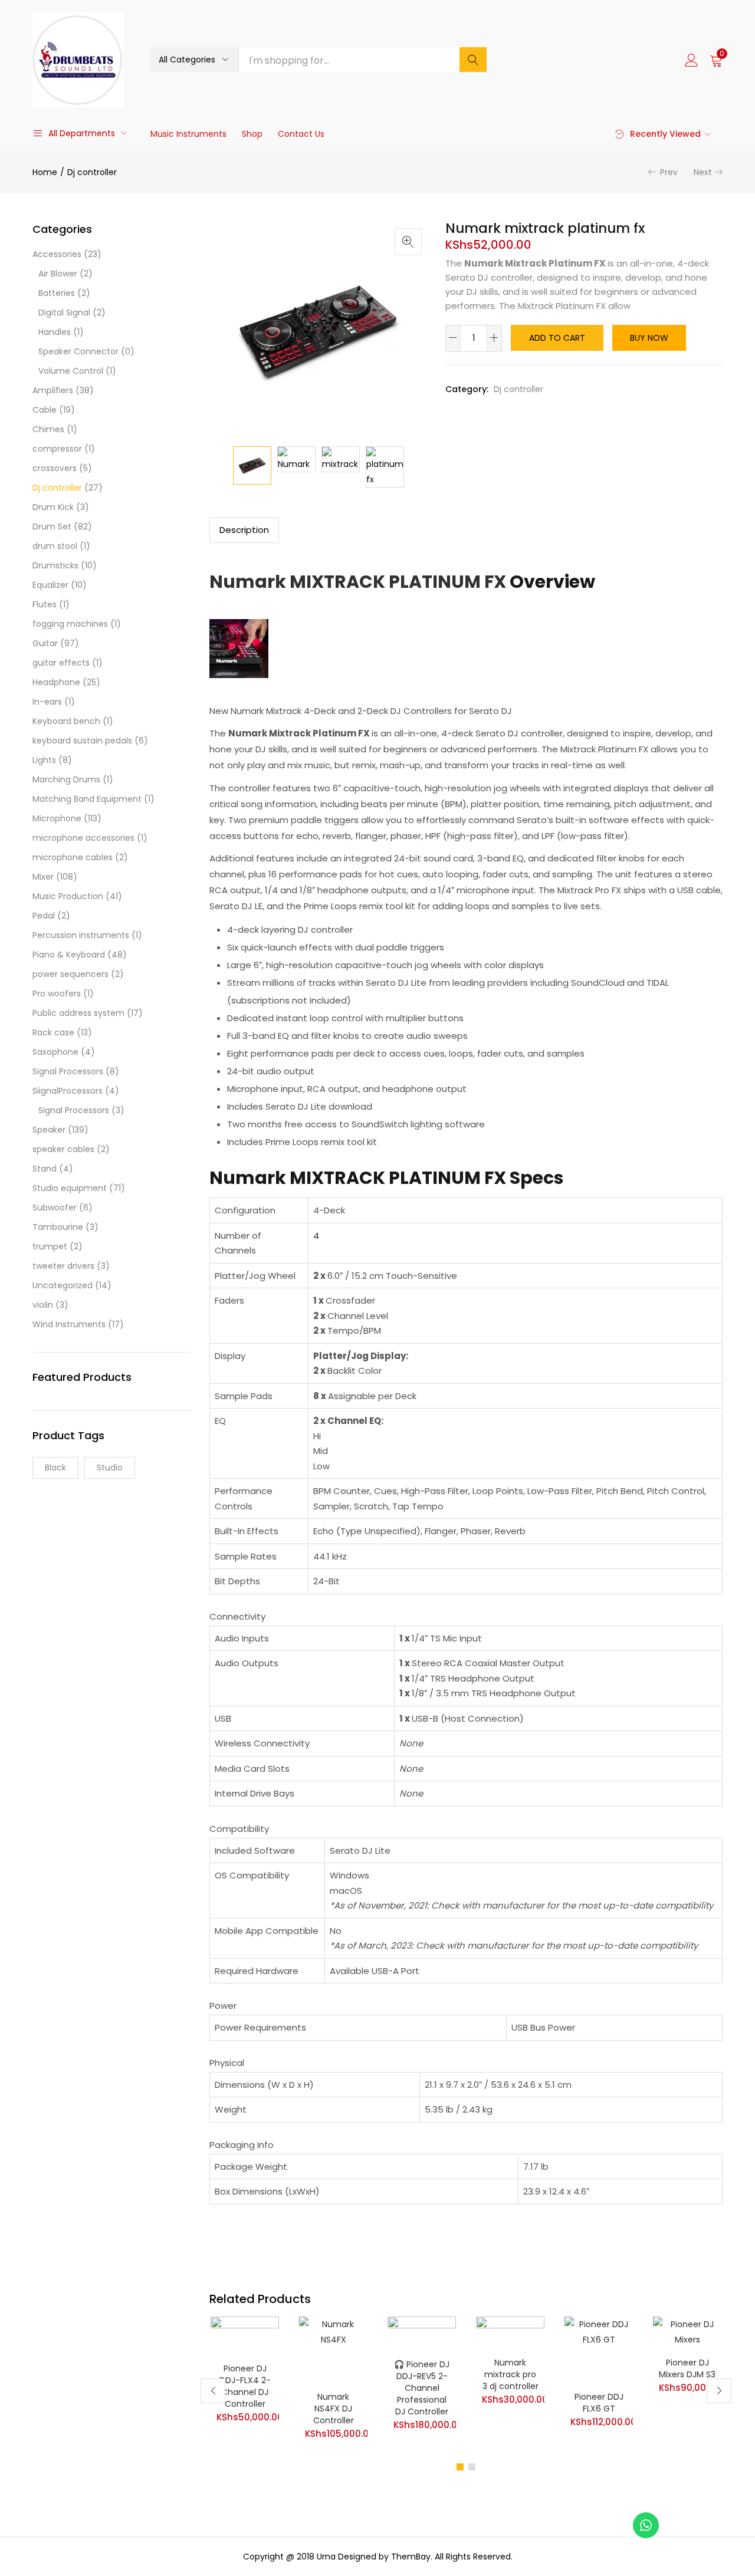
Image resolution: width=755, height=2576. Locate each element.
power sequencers (70, 974)
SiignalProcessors (68, 1091)
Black (55, 1468)
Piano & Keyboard (69, 955)
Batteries (57, 293)
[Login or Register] (691, 60)
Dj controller (92, 172)
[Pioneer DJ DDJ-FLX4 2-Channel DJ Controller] (245, 2336)
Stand (45, 1169)
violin (43, 1305)
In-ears (47, 702)
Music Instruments (188, 134)
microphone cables (73, 857)
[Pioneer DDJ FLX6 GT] (599, 2350)
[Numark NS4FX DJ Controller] (333, 2350)
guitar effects (61, 663)
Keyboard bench (66, 721)
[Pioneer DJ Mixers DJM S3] (687, 2333)
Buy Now (649, 338)
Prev (669, 172)
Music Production (68, 896)
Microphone (57, 818)
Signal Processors (68, 1071)
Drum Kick (53, 507)
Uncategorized (63, 1285)
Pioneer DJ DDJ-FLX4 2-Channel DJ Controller (245, 2386)
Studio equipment (70, 1188)
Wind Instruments (69, 1324)
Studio (110, 1468)
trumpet (50, 1246)
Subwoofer (55, 1208)
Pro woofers (57, 993)
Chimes (48, 429)
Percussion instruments (81, 935)
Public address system (78, 1013)
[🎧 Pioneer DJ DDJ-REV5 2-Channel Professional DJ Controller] (422, 2334)
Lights (44, 760)
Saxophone (55, 1052)
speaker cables (63, 1149)
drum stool (55, 546)
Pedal (44, 916)
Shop (252, 134)
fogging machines (70, 624)
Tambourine (58, 1227)
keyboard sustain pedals (82, 741)
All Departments (82, 133)
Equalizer (50, 585)
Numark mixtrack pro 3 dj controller (511, 2374)
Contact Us (301, 134)
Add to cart (557, 338)
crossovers (55, 468)
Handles (55, 332)
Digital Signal (64, 312)
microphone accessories (83, 838)
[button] (194, 60)
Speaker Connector (78, 351)
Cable (45, 410)
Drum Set (52, 527)
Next (703, 172)
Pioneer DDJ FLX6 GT (599, 2403)
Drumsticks (55, 565)
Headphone (56, 682)
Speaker (49, 1130)
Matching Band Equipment (87, 799)
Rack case (53, 1032)
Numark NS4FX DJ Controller (334, 2409)
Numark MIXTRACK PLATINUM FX (358, 582)
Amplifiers (53, 390)
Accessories (57, 254)
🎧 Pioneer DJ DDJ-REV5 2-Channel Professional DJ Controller (422, 2388)
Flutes (45, 604)
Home (45, 172)
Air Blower (58, 274)
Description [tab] (244, 530)
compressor (57, 449)
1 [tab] (460, 2467)
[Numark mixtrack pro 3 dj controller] (510, 2333)
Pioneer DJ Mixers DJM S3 (687, 2368)
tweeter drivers (63, 1266)
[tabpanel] (245, 2382)
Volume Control (71, 371)
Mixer (43, 877)
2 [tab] (472, 2467)
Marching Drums (66, 779)
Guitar (45, 643)
